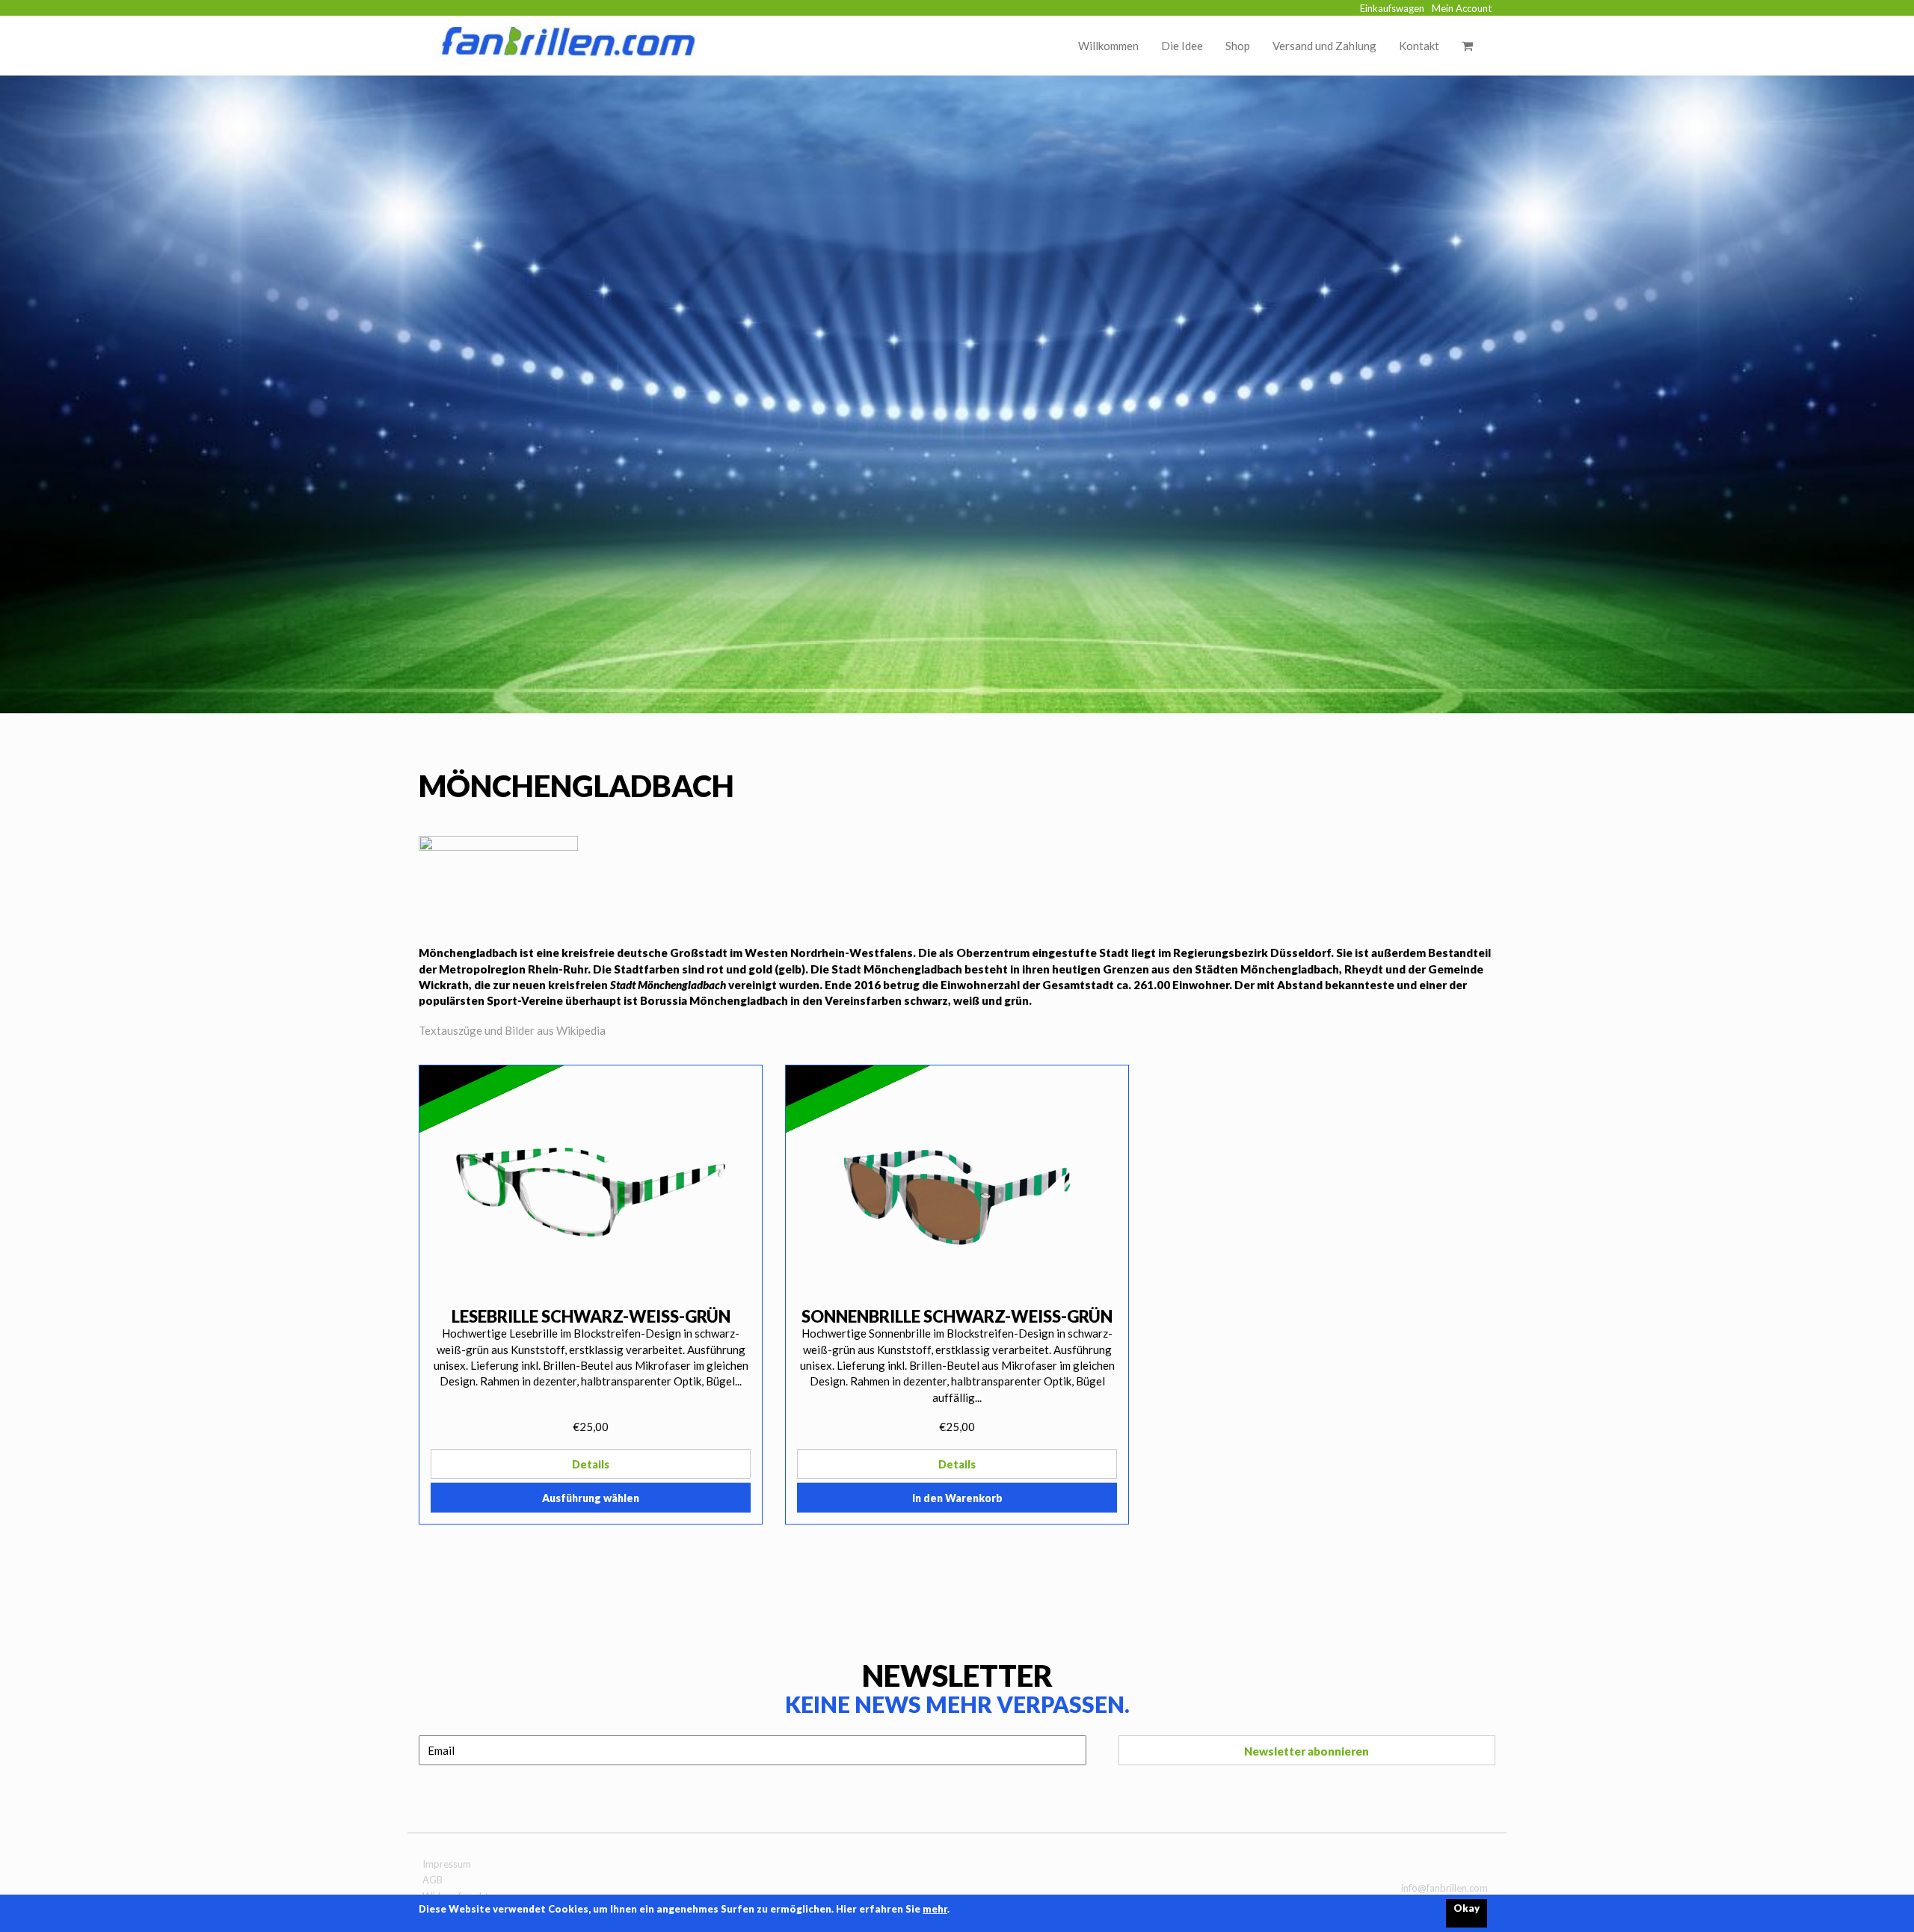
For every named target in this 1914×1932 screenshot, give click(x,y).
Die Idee (1182, 46)
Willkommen (1108, 46)
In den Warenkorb (957, 1498)
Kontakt (1419, 46)
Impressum (447, 1864)
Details (591, 1464)
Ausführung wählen (591, 1498)
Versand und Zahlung (1324, 46)
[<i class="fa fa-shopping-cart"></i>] (1467, 46)
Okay (1467, 1908)
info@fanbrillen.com (1444, 1888)
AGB (433, 1880)
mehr (935, 1909)
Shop (1238, 46)
